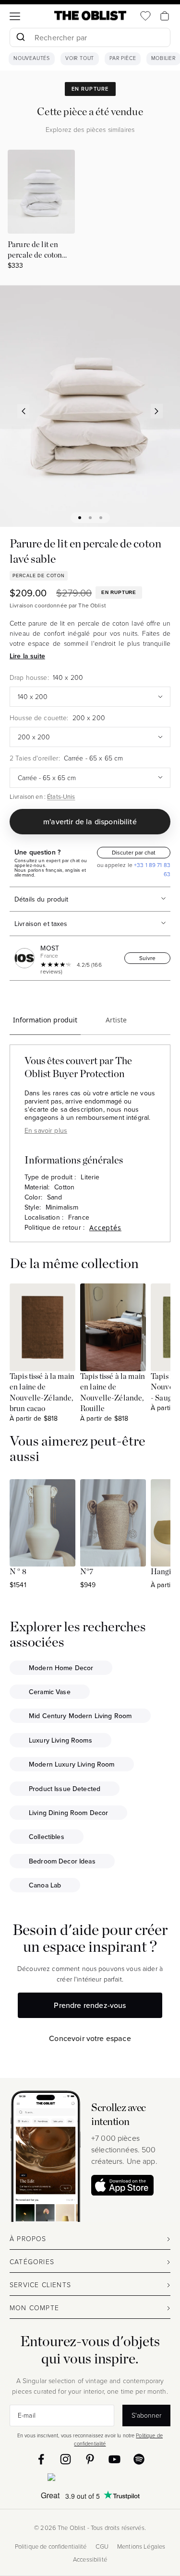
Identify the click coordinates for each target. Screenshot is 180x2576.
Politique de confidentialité (51, 2546)
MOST (50, 948)
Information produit (45, 1020)
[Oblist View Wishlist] (145, 16)
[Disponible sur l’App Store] (90, 2479)
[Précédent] (24, 411)
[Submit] (20, 37)
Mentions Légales (141, 2546)
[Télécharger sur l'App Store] (122, 2185)
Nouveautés (32, 59)
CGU (102, 2546)
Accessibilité (90, 2559)
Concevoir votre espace (90, 2038)
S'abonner (146, 2415)
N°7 (87, 1572)
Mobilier (163, 59)
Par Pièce (123, 59)
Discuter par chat (134, 852)
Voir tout (80, 59)
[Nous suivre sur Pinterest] (90, 2459)
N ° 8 (18, 1572)
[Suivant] (157, 411)
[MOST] (26, 958)
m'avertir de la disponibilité (90, 821)
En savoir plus (46, 1130)
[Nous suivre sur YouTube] (114, 2459)
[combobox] (90, 39)
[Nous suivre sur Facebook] (41, 2459)
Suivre (147, 958)
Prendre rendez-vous (90, 2005)
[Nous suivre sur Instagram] (66, 2459)
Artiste (116, 1020)
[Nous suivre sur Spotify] (139, 2459)
